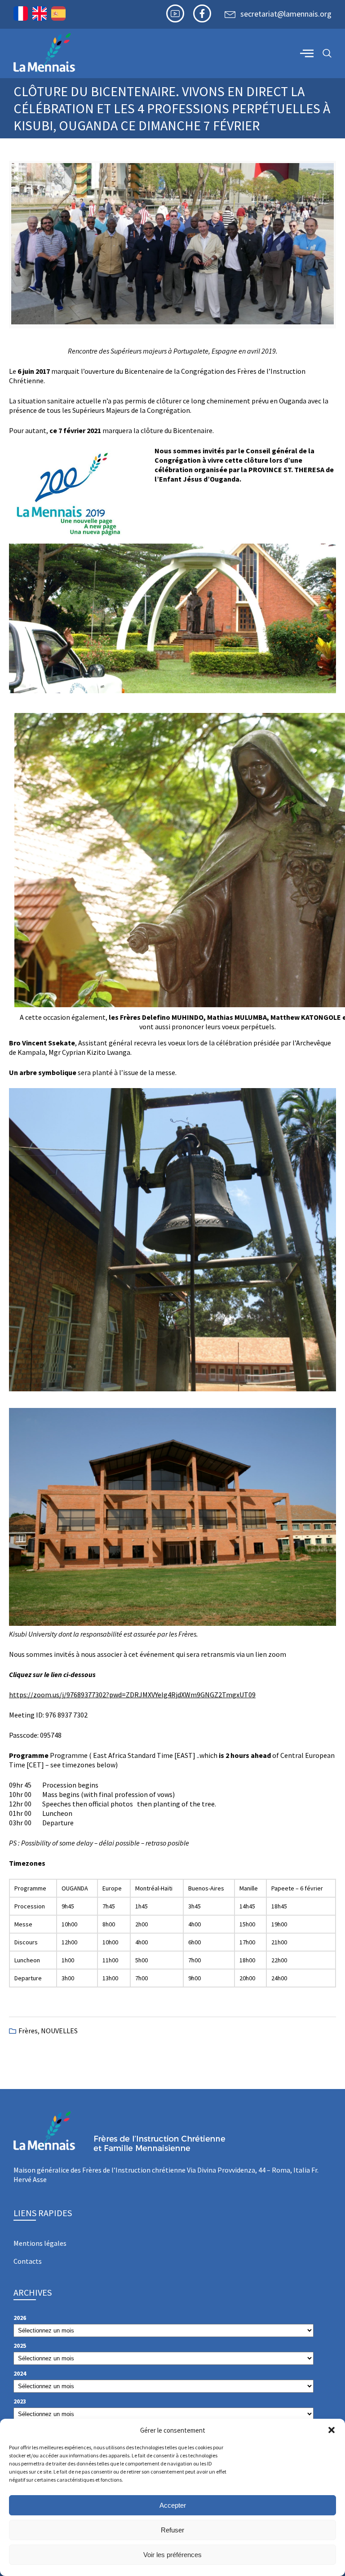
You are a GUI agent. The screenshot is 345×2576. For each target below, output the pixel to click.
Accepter (173, 2505)
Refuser (172, 2530)
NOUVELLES (59, 2031)
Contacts (28, 2261)
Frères (28, 2031)
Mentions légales (40, 2243)
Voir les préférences (172, 2555)
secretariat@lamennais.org (286, 14)
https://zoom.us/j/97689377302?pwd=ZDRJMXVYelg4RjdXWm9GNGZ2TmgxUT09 (132, 1695)
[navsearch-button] (327, 54)
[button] (332, 2430)
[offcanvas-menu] (307, 53)
